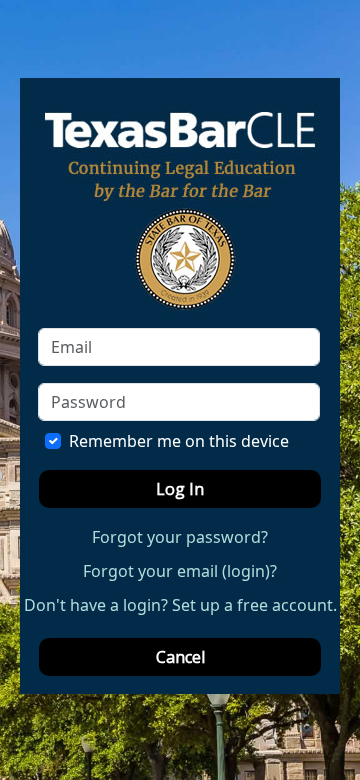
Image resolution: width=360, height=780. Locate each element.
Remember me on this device (179, 441)
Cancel (180, 657)
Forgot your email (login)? (180, 571)
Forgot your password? (180, 537)
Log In (180, 489)
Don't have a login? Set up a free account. (180, 605)
